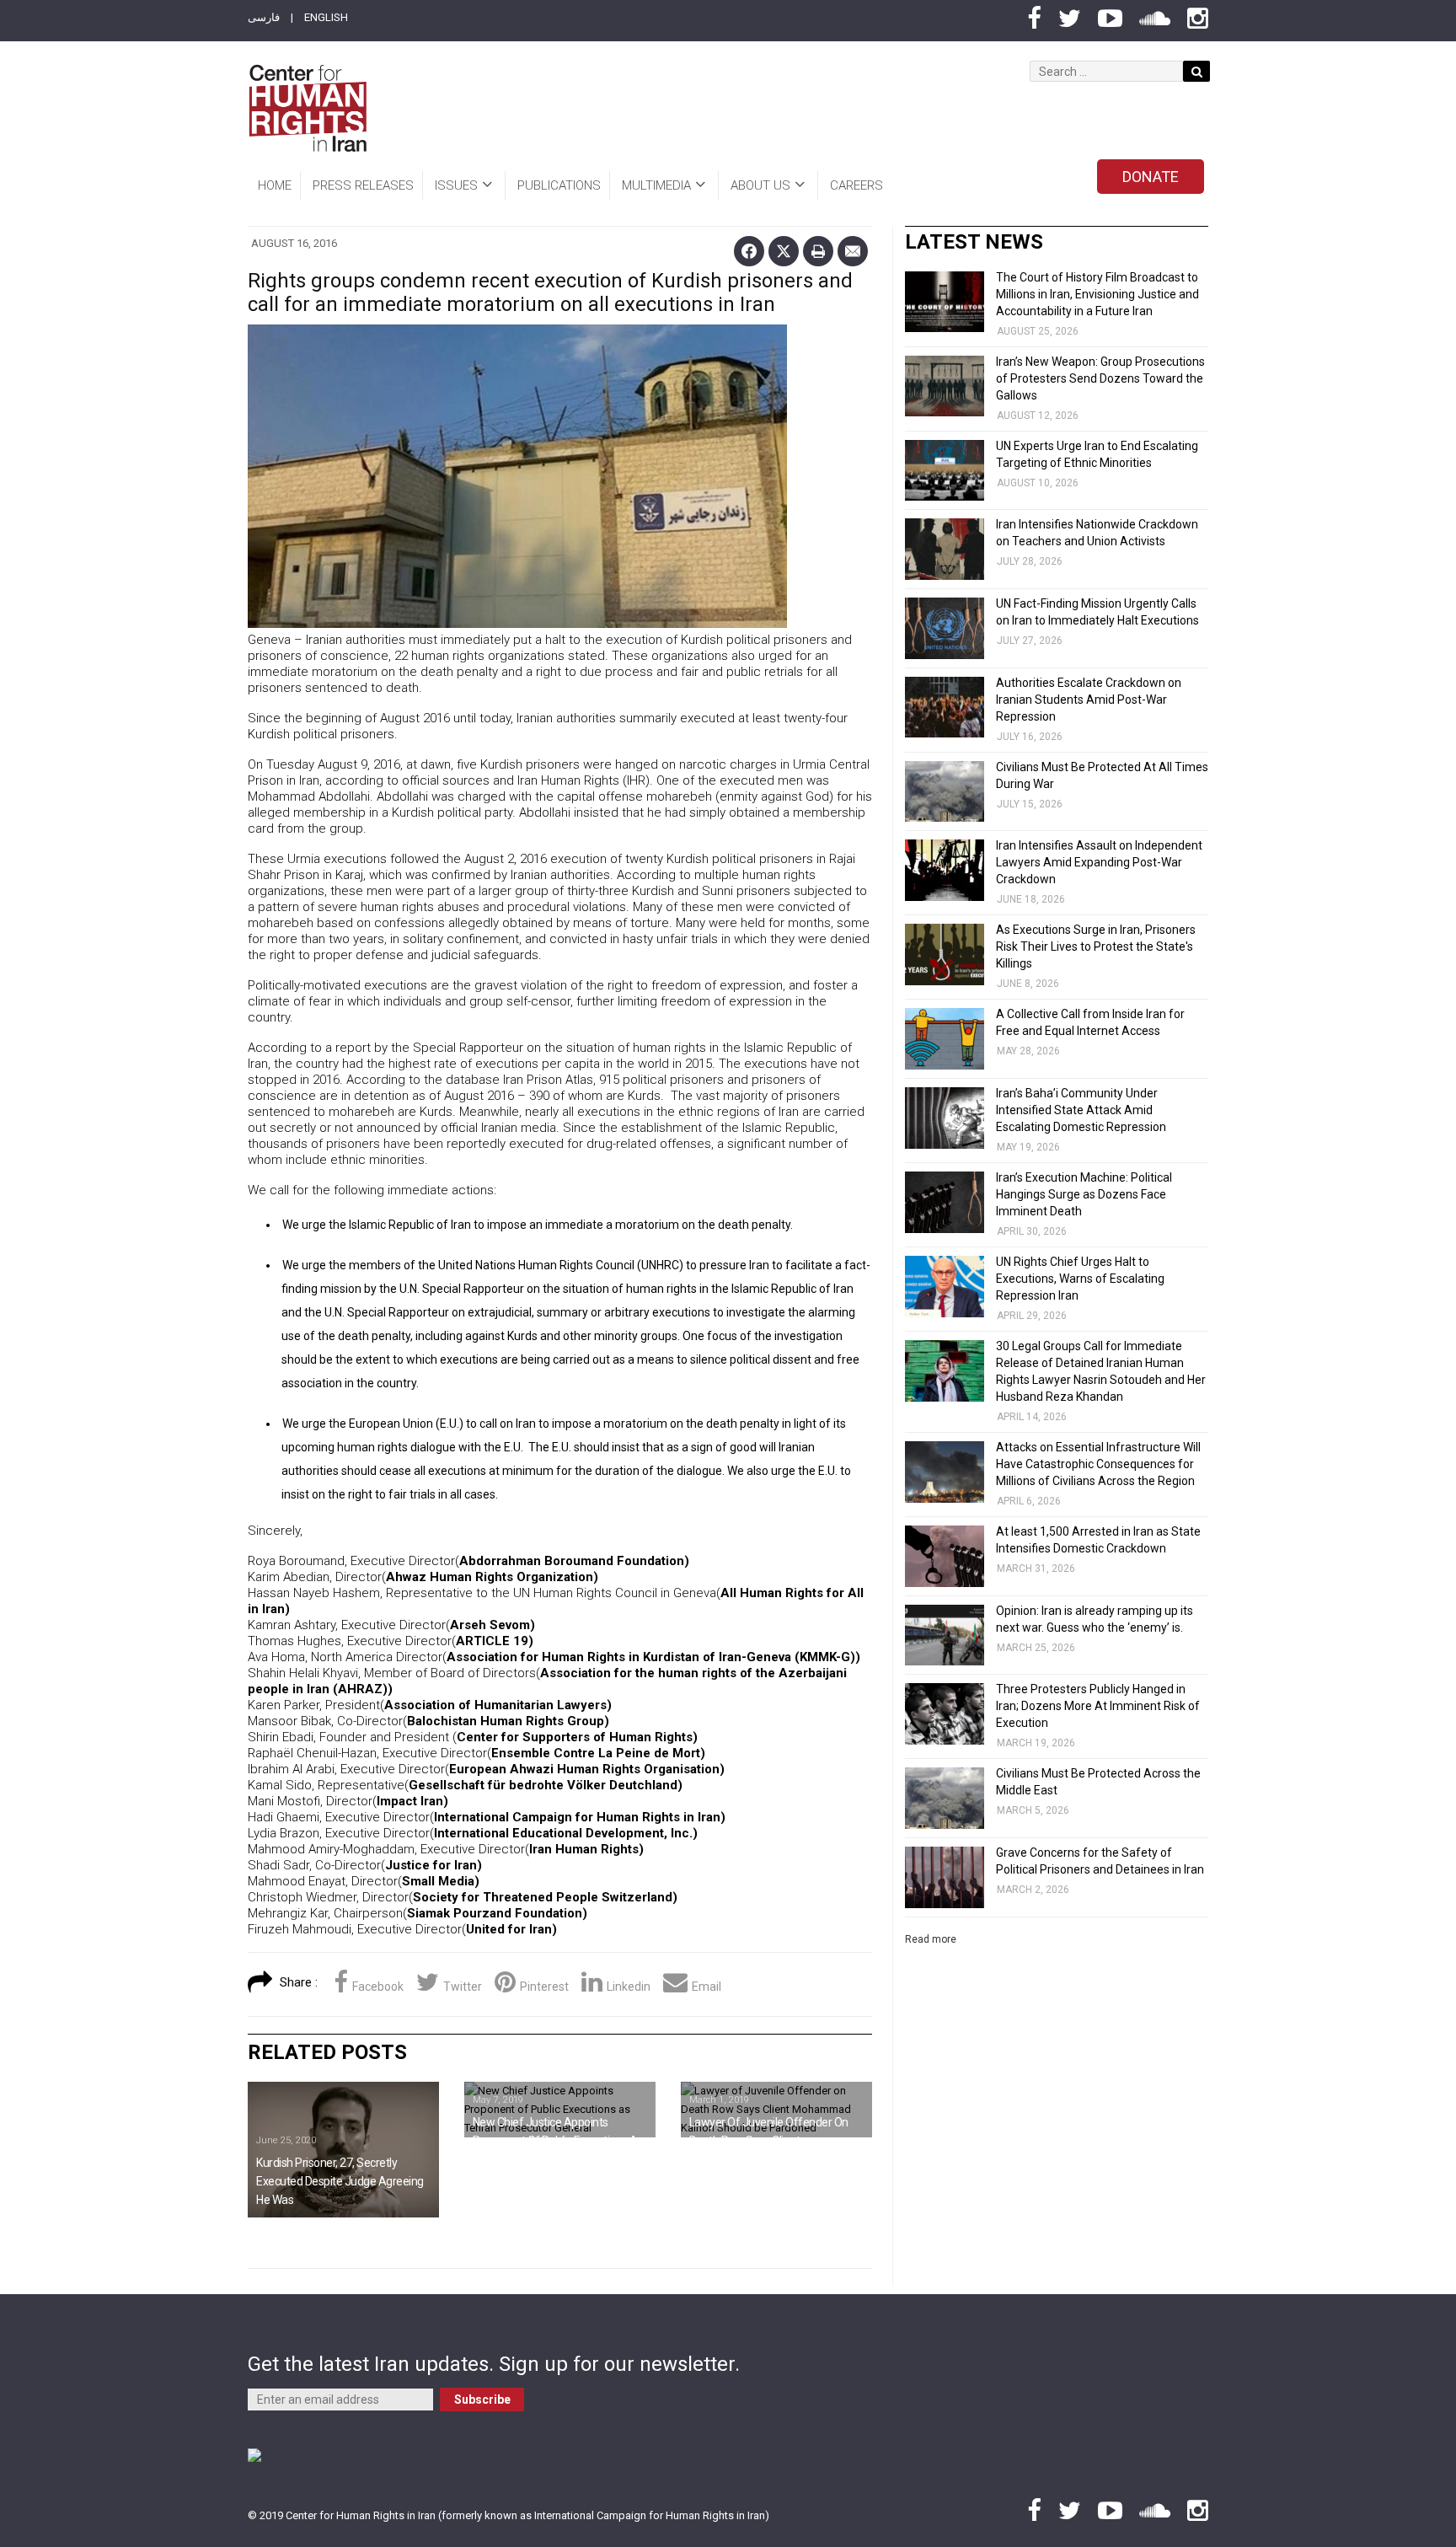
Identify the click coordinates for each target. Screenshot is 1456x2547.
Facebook (378, 1987)
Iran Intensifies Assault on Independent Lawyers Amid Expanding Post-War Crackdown (1099, 862)
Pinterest (544, 1987)
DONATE (1151, 177)
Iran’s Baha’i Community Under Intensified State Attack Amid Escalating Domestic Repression (1081, 1110)
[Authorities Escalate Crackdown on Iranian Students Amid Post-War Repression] (945, 708)
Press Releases (363, 185)
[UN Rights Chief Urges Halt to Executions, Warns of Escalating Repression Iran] (945, 1287)
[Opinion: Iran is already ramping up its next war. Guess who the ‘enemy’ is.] (945, 1635)
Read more (931, 1939)
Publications (559, 185)
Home (275, 185)
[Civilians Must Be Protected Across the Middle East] (945, 1798)
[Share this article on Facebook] (749, 251)
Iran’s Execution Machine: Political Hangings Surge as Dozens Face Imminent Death (1084, 1194)
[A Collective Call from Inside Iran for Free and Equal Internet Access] (945, 1039)
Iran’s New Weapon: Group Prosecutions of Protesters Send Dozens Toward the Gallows (1100, 378)
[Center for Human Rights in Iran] (307, 108)
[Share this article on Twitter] (784, 251)
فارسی (264, 17)
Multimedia (656, 185)
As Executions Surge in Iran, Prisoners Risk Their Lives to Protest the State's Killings (1096, 946)
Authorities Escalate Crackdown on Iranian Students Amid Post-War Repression (1089, 700)
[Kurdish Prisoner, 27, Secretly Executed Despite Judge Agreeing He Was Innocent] (343, 2150)
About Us (760, 185)
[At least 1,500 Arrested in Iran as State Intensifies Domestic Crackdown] (945, 1556)
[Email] (853, 251)
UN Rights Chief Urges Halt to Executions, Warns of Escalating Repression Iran (1080, 1279)
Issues (456, 185)
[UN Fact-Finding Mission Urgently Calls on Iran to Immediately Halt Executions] (945, 628)
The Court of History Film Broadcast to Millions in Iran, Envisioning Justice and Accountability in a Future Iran (1097, 294)
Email (707, 1987)
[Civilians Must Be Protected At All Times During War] (945, 792)
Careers (856, 185)
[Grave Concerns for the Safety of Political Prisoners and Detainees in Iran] (945, 1877)
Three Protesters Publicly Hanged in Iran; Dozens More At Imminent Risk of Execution (1098, 1706)
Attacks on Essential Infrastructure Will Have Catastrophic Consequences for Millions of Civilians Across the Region (1098, 1464)
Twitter (463, 1987)
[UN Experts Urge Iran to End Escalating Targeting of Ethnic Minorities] (945, 471)
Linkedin (629, 1987)
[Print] (818, 251)
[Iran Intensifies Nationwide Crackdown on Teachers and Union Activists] (945, 549)
